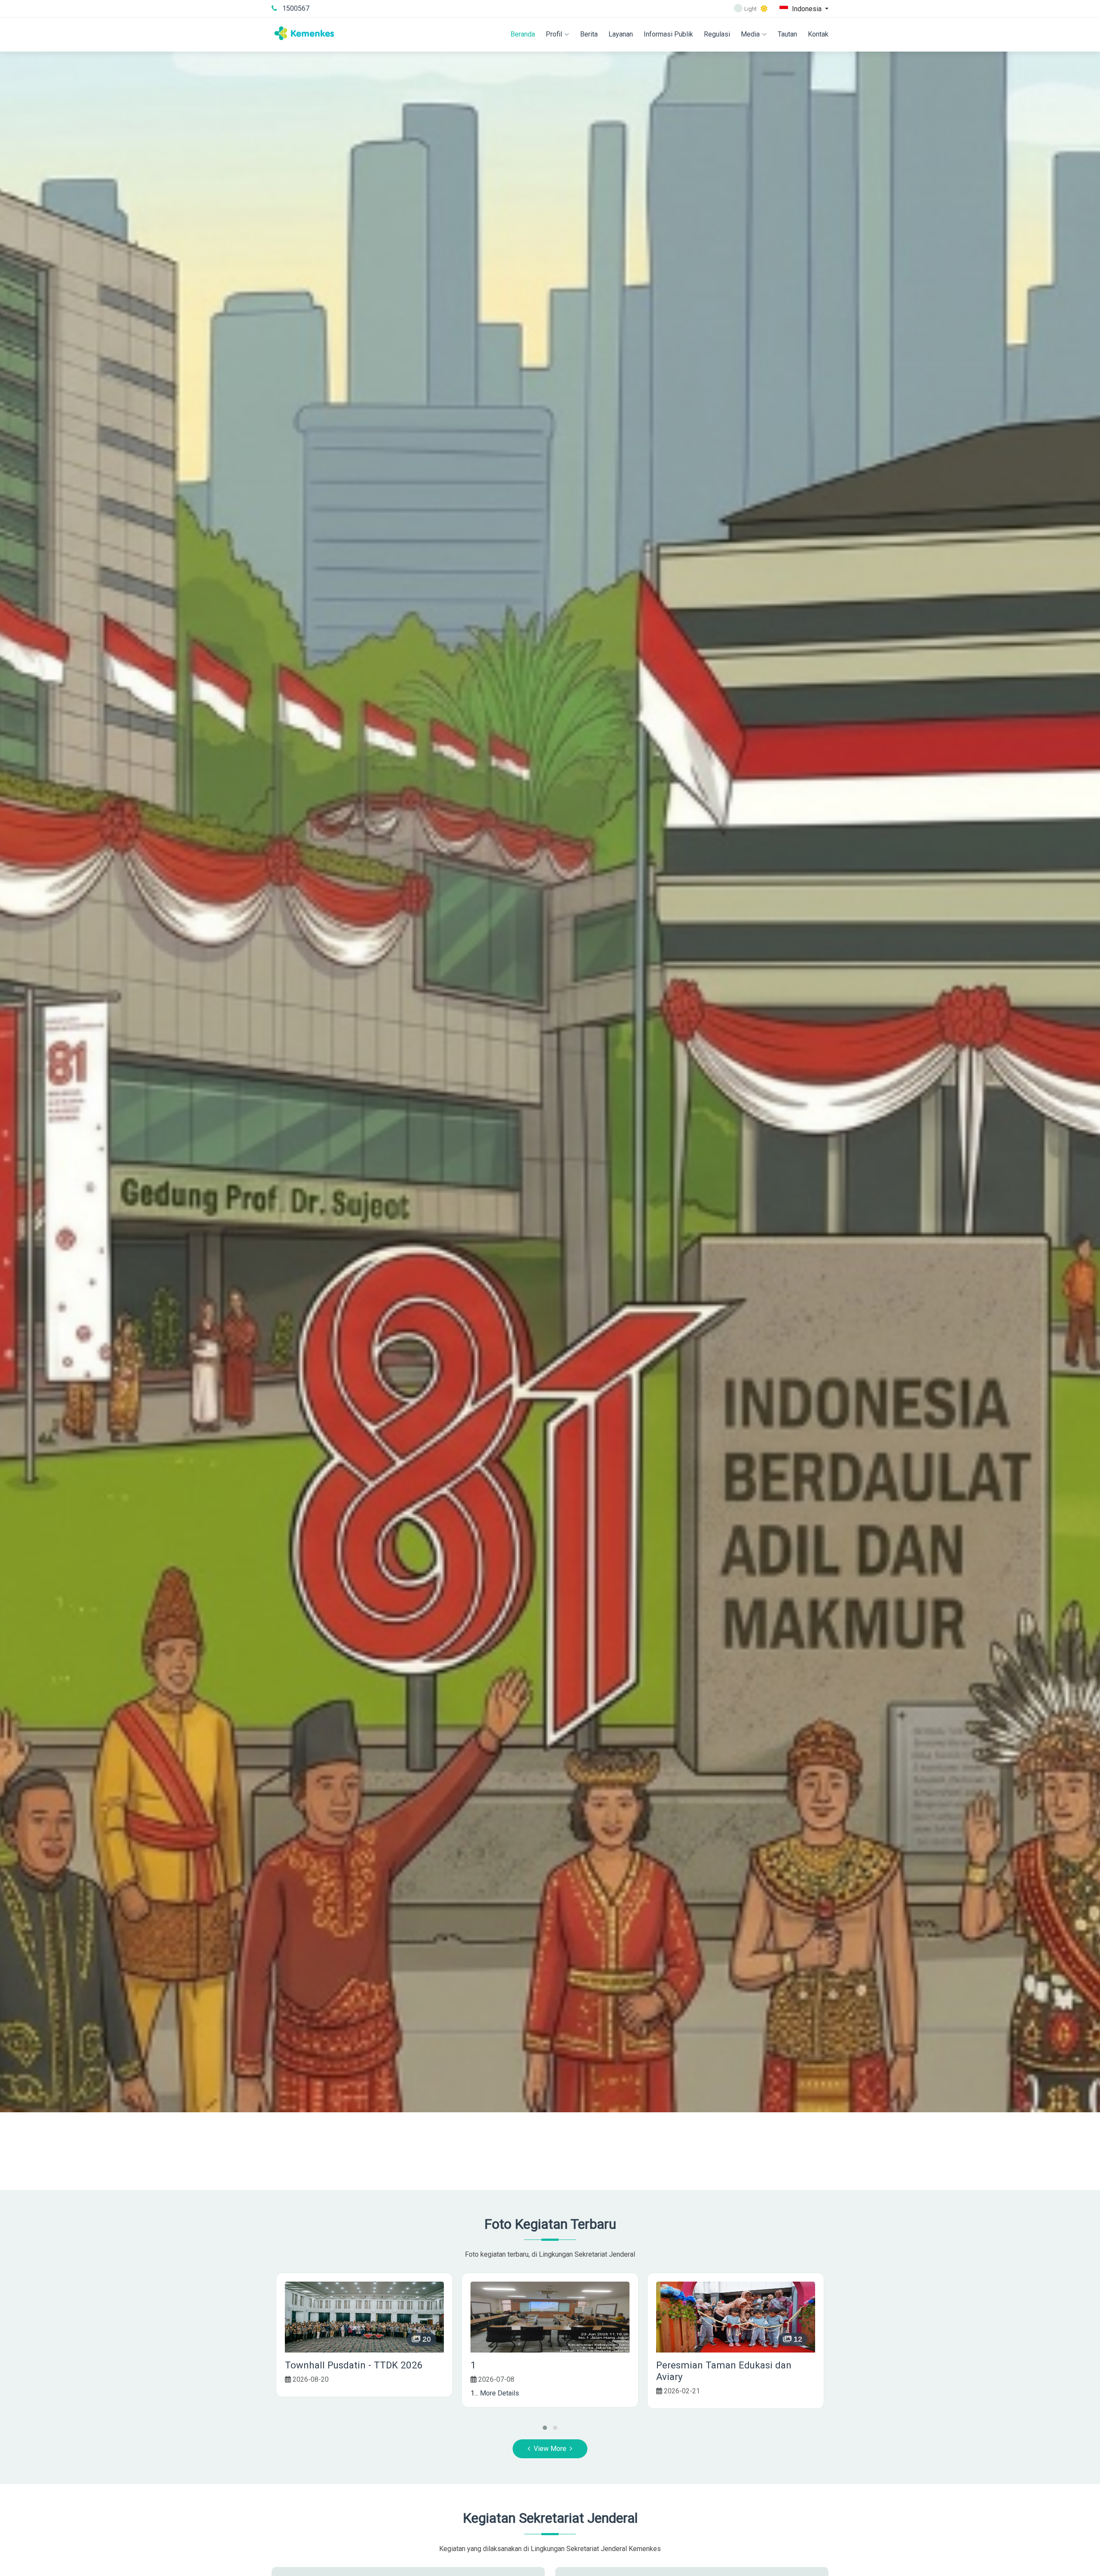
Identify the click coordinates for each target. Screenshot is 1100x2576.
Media (750, 34)
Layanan (621, 34)
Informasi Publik (668, 34)
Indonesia (807, 8)
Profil (554, 34)
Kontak (818, 34)
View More (550, 2449)
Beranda (523, 34)
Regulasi (717, 34)
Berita (589, 34)
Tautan (787, 34)
